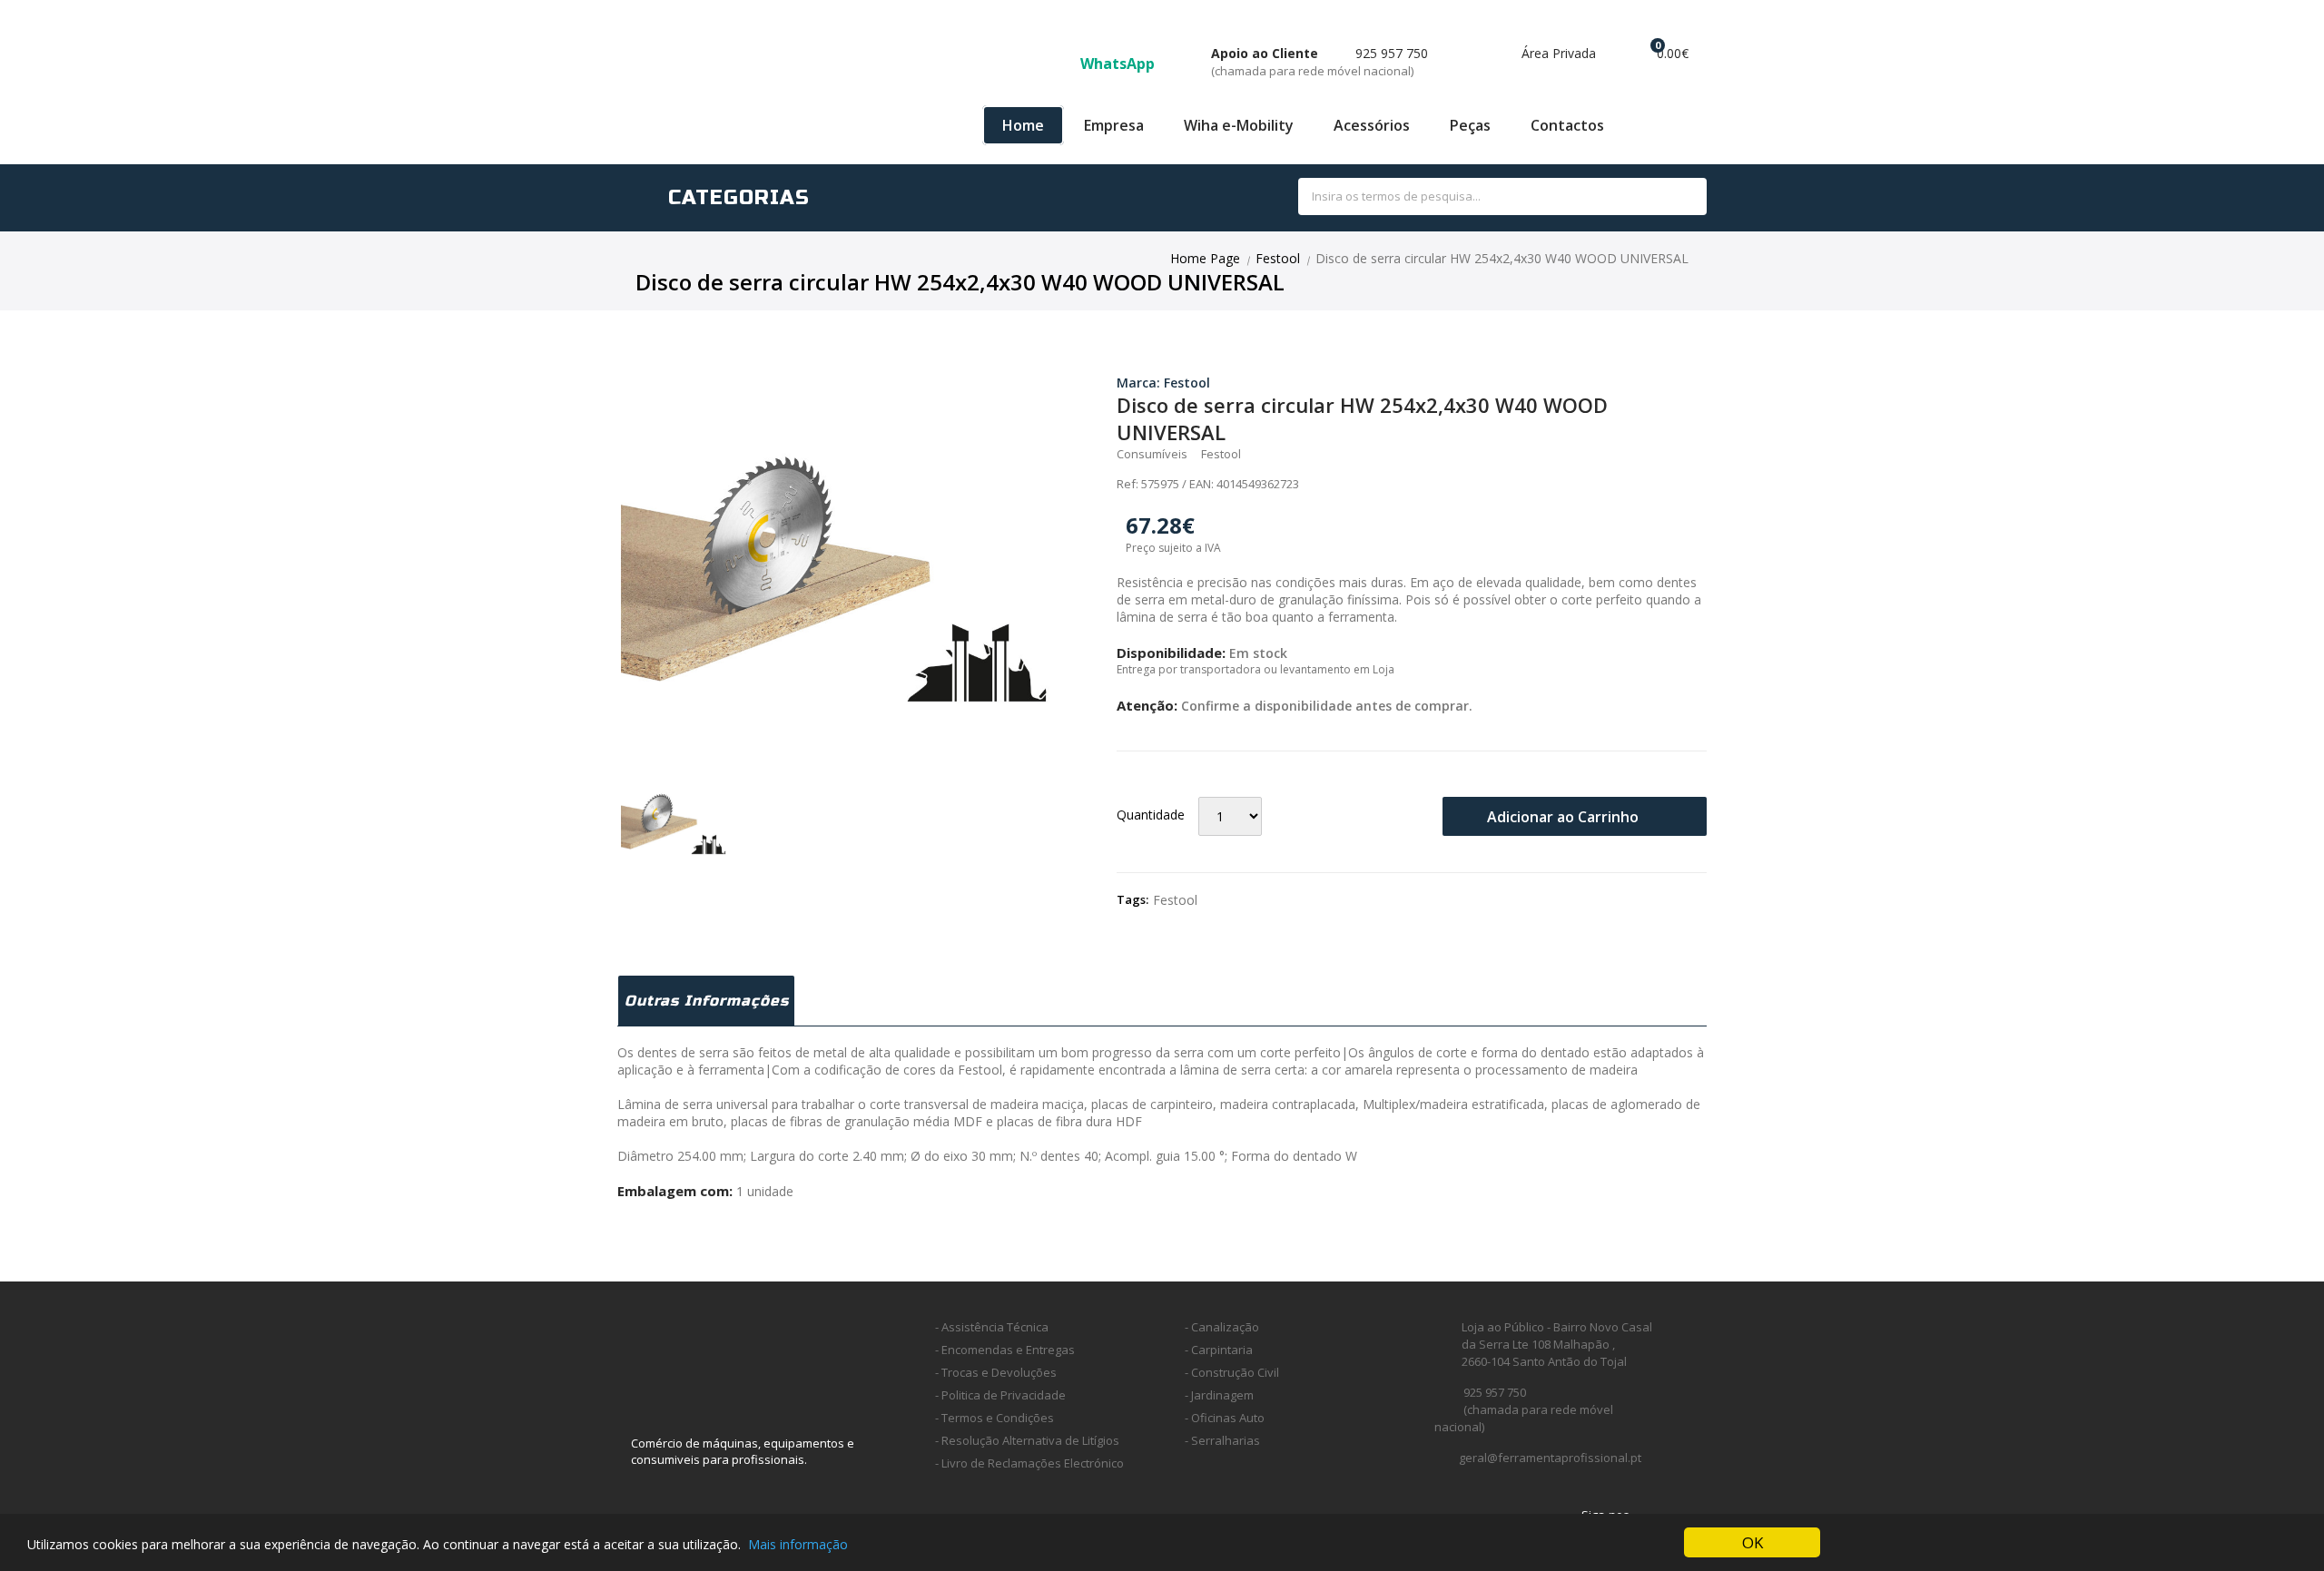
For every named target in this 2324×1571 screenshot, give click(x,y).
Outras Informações (707, 1001)
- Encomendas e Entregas (1005, 1350)
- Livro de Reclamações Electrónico (1029, 1463)
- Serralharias (1222, 1440)
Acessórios (1372, 125)
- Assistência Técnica (992, 1327)
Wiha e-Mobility (1239, 125)
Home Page (1205, 258)
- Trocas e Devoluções (996, 1372)
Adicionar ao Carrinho (1565, 817)
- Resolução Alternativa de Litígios (1027, 1440)
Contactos (1567, 125)
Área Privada (1557, 53)
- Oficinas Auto (1225, 1418)
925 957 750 (1320, 62)
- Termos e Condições (995, 1418)
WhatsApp (1119, 64)
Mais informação (798, 1544)
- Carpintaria (1219, 1350)
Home (1023, 125)
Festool (1278, 258)
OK (1753, 1542)
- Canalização (1222, 1327)
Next (1095, 545)
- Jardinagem (1219, 1395)
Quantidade (1151, 815)
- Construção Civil (1232, 1372)
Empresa (1114, 125)
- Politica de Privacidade (1000, 1395)
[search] (1673, 197)
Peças (1470, 125)
